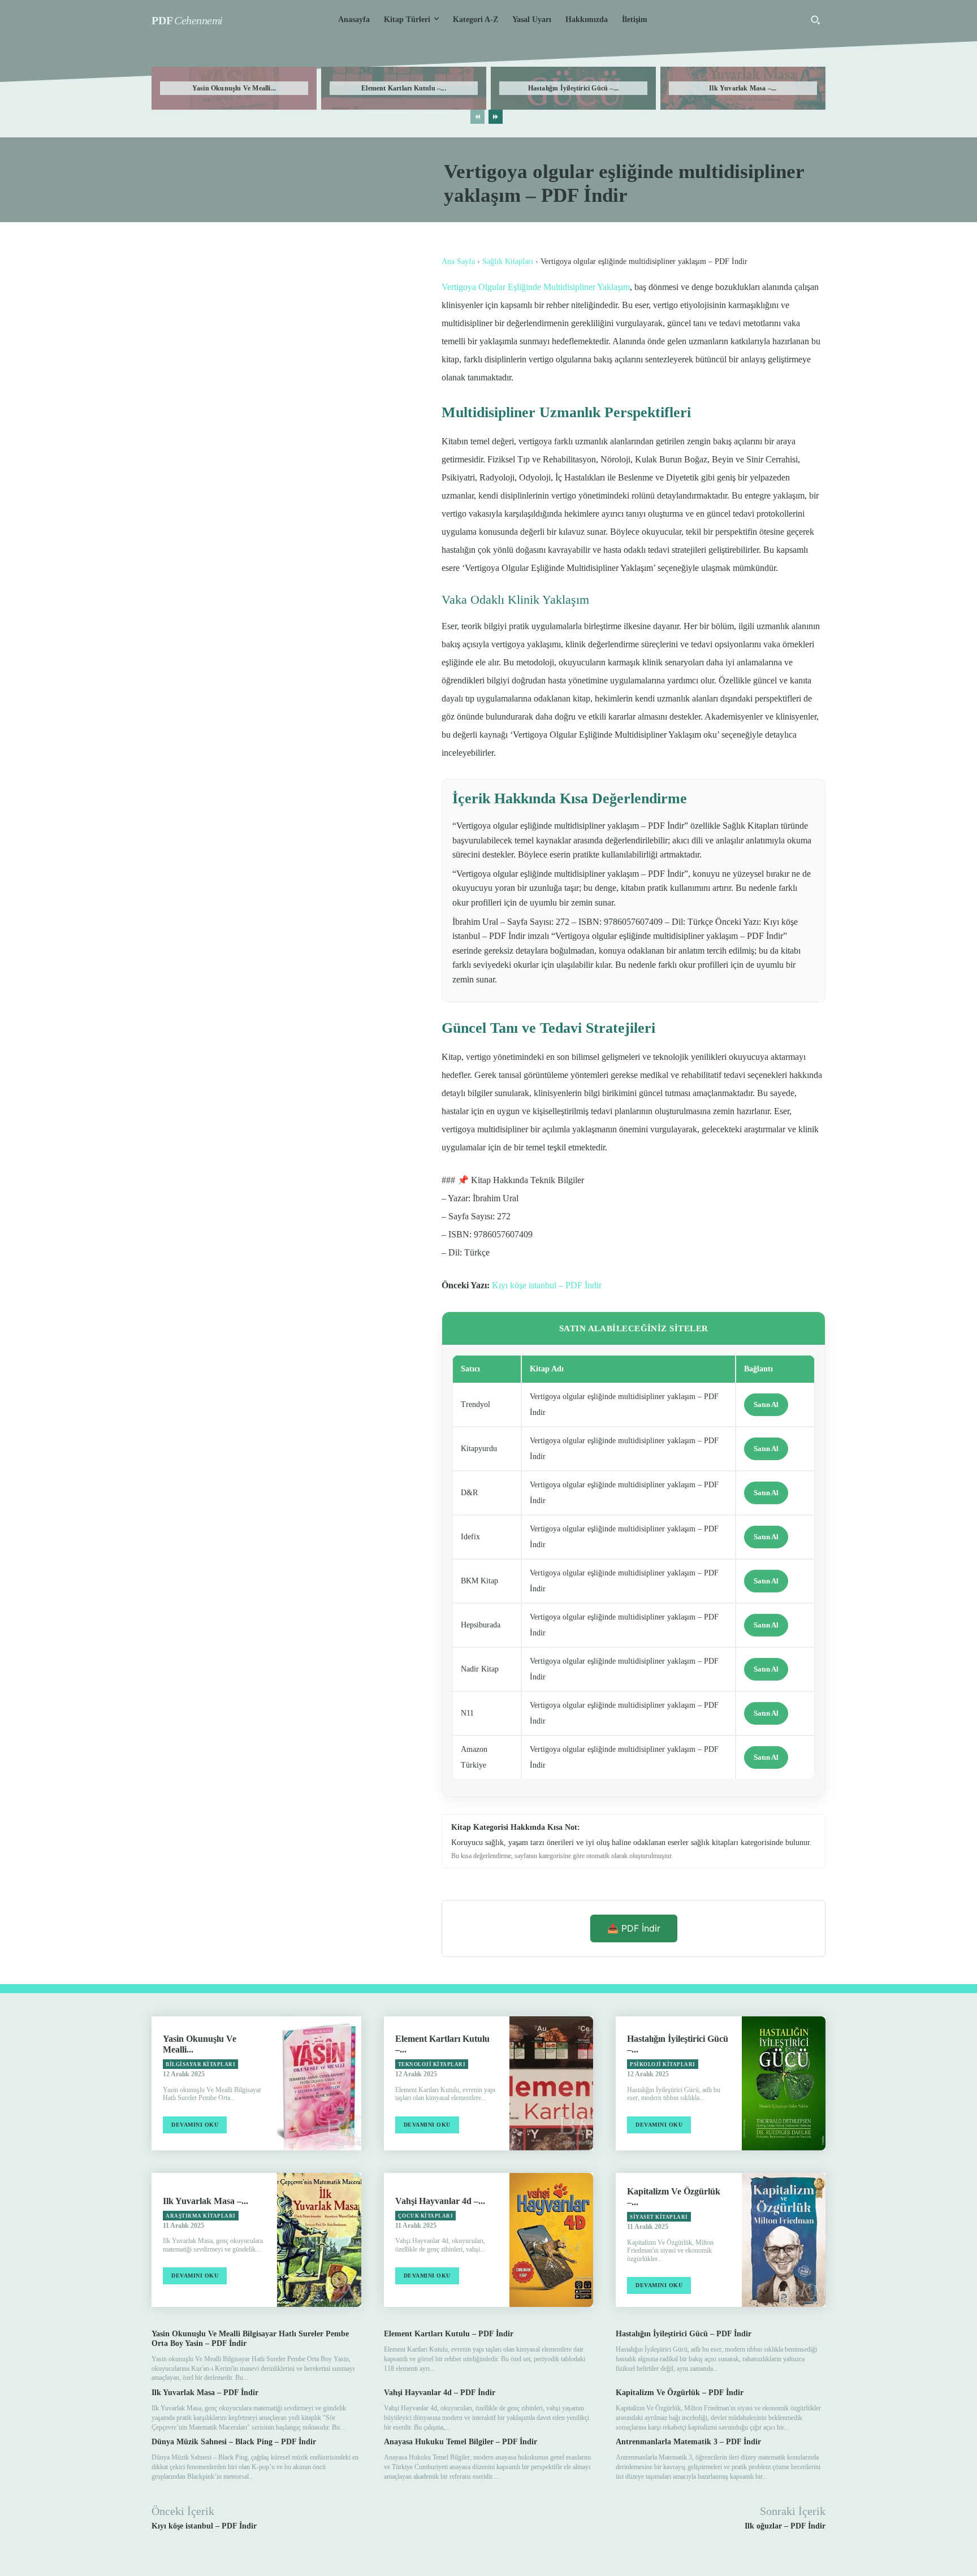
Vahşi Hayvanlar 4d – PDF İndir (440, 2393)
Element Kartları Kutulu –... (404, 88)
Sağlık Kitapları (508, 261)
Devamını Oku (195, 2125)
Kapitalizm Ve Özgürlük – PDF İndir (680, 2393)
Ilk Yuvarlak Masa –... (743, 88)
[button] (815, 20)
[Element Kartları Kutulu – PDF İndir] (551, 2083)
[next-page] (496, 117)
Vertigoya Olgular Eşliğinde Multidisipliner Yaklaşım (536, 287)
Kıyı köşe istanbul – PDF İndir (547, 1285)
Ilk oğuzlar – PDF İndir (785, 2526)
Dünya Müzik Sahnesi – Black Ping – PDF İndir (234, 2442)
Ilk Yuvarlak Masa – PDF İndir (205, 2393)
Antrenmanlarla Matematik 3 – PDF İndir (688, 2442)
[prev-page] (477, 117)
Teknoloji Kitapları (432, 2064)
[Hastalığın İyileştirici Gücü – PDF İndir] (784, 2083)
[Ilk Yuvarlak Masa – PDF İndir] (319, 2240)
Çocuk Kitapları (426, 2216)
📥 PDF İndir (634, 1928)
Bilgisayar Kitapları (200, 2064)
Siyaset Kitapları (659, 2217)
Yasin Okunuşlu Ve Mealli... (234, 88)
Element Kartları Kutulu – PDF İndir (449, 2334)
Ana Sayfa (458, 261)
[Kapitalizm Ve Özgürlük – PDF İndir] (784, 2240)
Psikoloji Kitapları (663, 2064)
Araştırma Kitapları (201, 2216)
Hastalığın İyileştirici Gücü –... (574, 88)
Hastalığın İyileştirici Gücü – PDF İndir (684, 2334)
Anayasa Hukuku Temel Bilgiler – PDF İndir (461, 2442)
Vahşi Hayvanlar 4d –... (440, 2201)
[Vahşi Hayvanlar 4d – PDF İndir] (551, 2240)
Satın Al (766, 1404)
